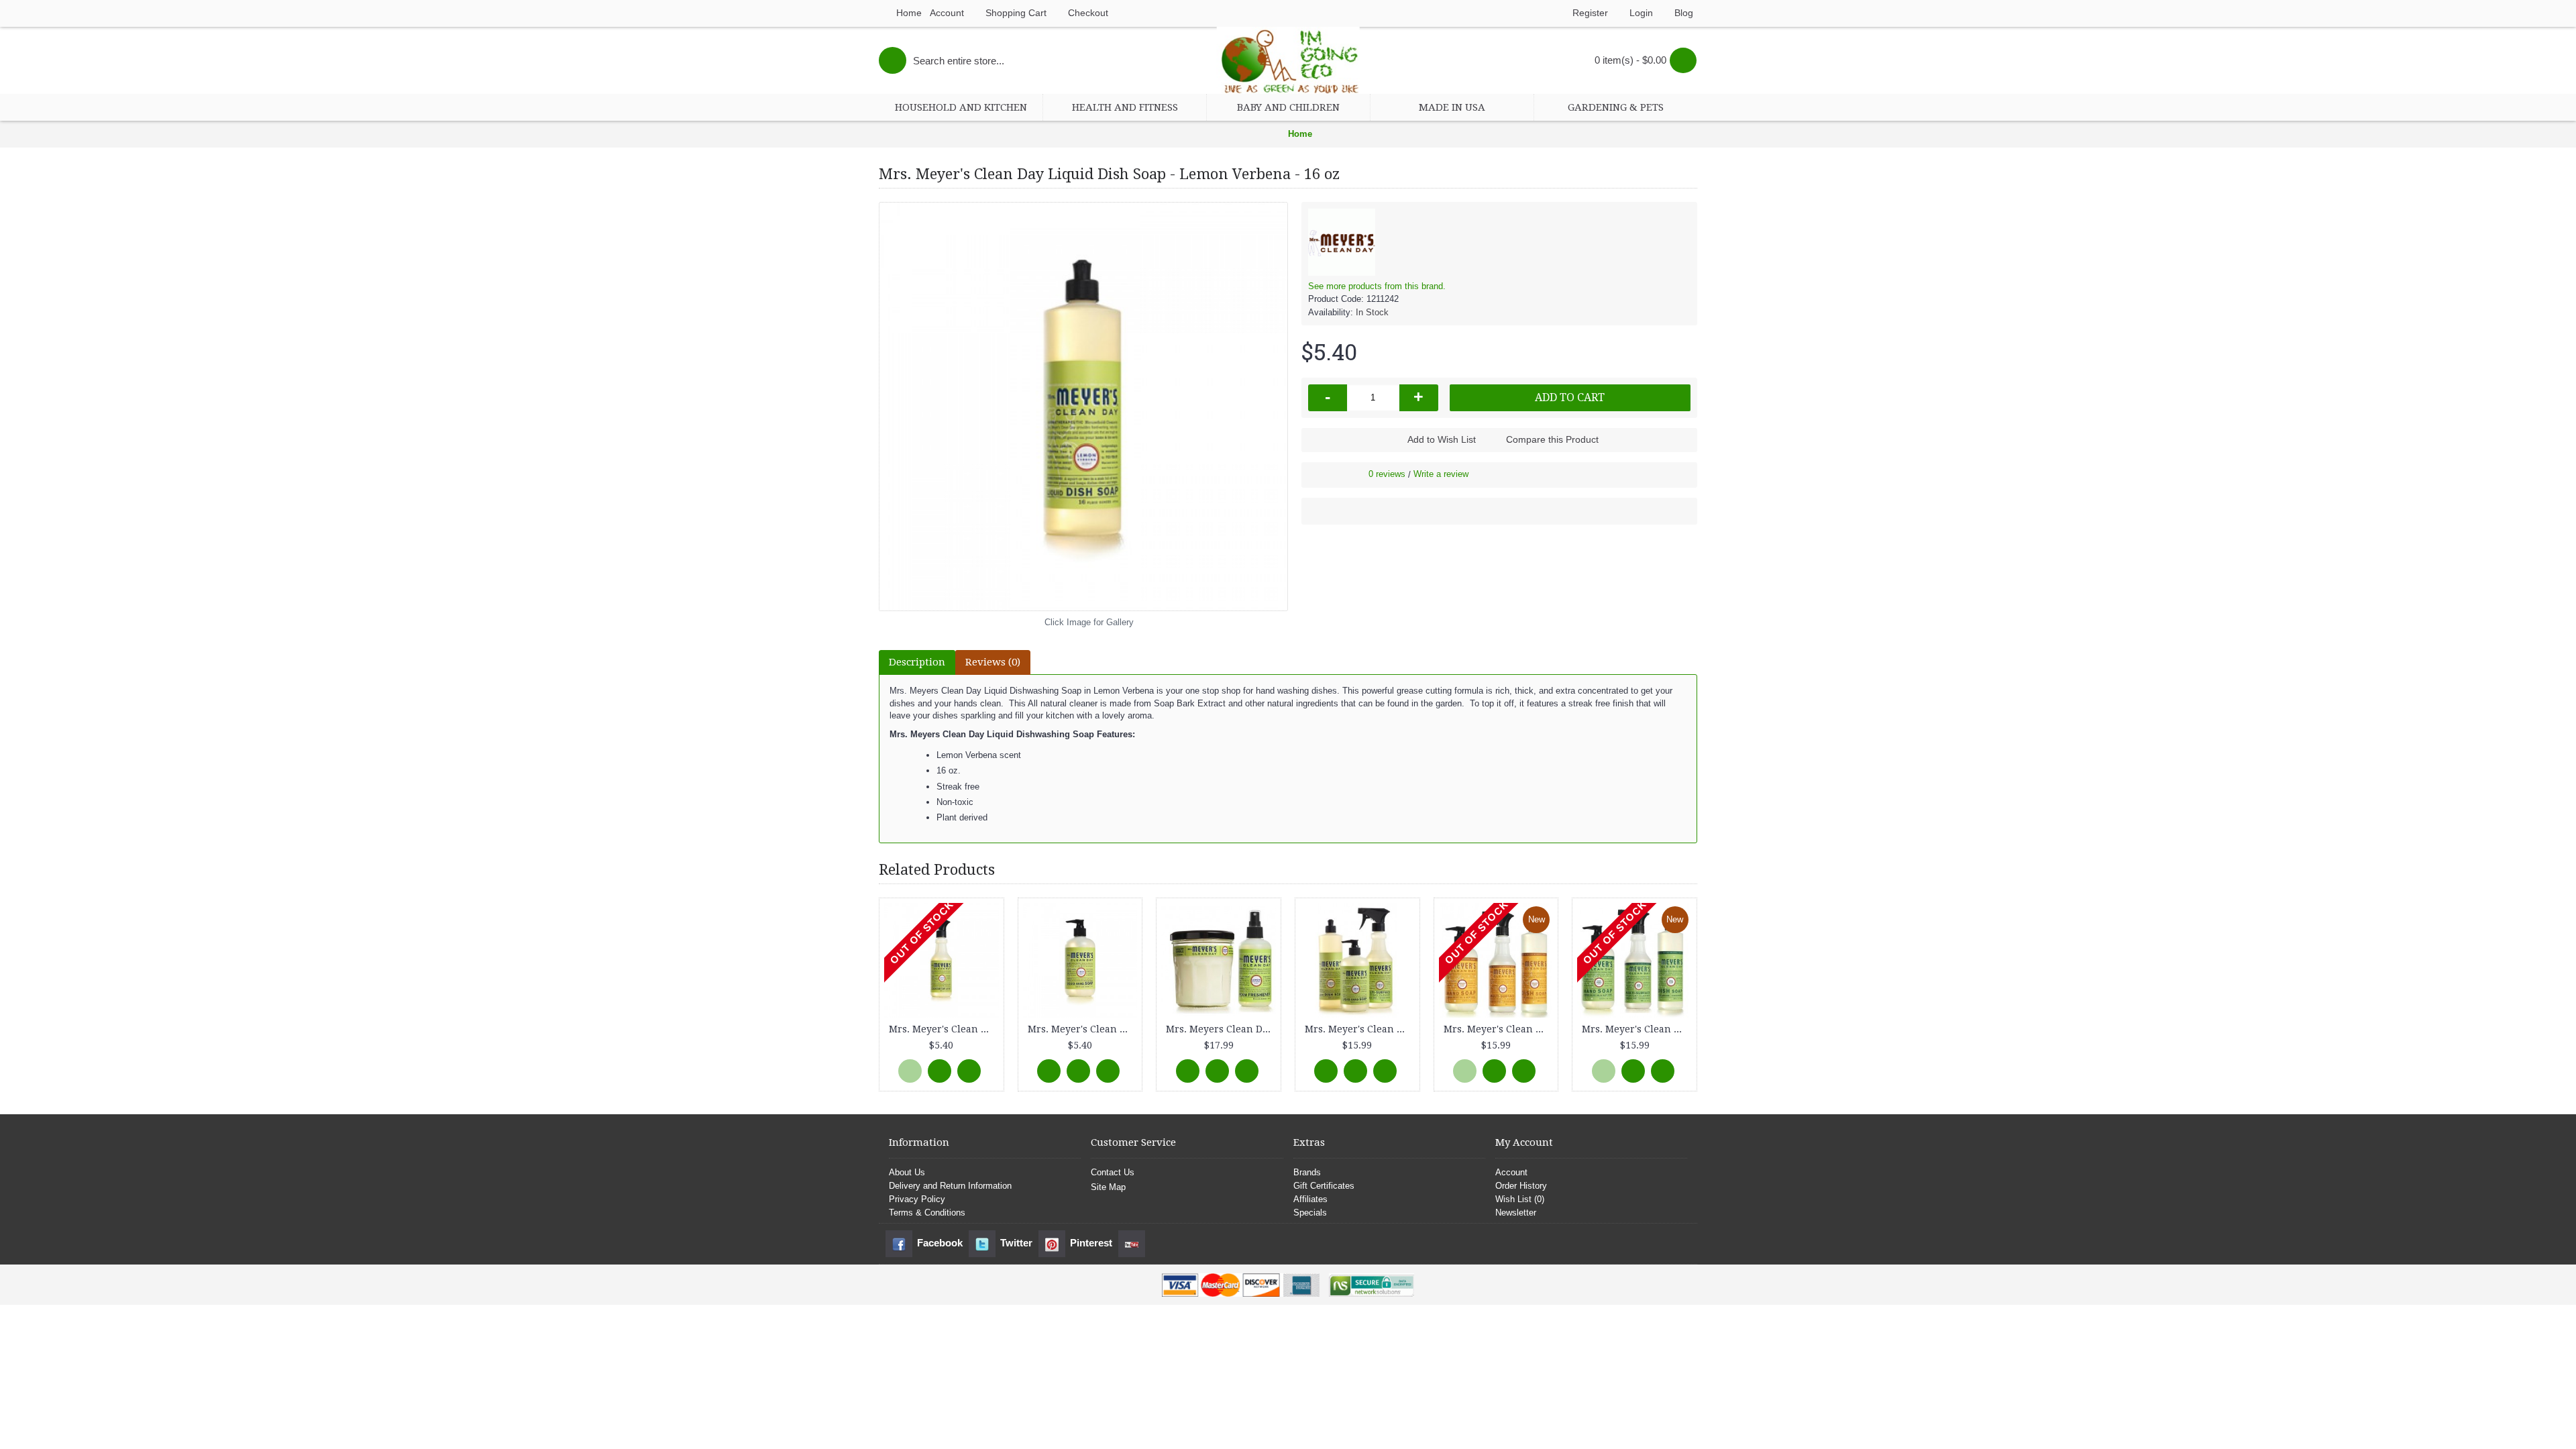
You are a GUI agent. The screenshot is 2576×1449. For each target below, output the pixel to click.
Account (1511, 1172)
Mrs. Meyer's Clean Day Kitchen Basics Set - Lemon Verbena (1360, 1029)
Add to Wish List (1442, 439)
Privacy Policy (917, 1199)
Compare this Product (1552, 439)
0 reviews (1387, 474)
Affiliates (1310, 1199)
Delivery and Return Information (950, 1186)
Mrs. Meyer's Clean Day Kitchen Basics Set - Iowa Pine (1637, 1029)
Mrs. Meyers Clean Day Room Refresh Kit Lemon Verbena (1221, 1029)
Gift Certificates (1324, 1186)
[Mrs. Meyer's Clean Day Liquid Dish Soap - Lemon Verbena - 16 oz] (1083, 407)
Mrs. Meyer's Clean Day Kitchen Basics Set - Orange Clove (1499, 1029)
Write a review (1441, 474)
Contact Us (1113, 1172)
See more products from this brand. (1377, 286)
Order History (1521, 1186)
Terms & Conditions (927, 1213)
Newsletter (1516, 1213)
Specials (1310, 1213)
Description (917, 662)
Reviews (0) (993, 662)
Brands (1307, 1172)
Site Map (1108, 1187)
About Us (907, 1172)
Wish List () (1520, 1199)
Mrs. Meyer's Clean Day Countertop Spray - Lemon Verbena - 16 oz (944, 1029)
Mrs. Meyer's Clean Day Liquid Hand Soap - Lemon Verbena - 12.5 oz (1083, 1029)
